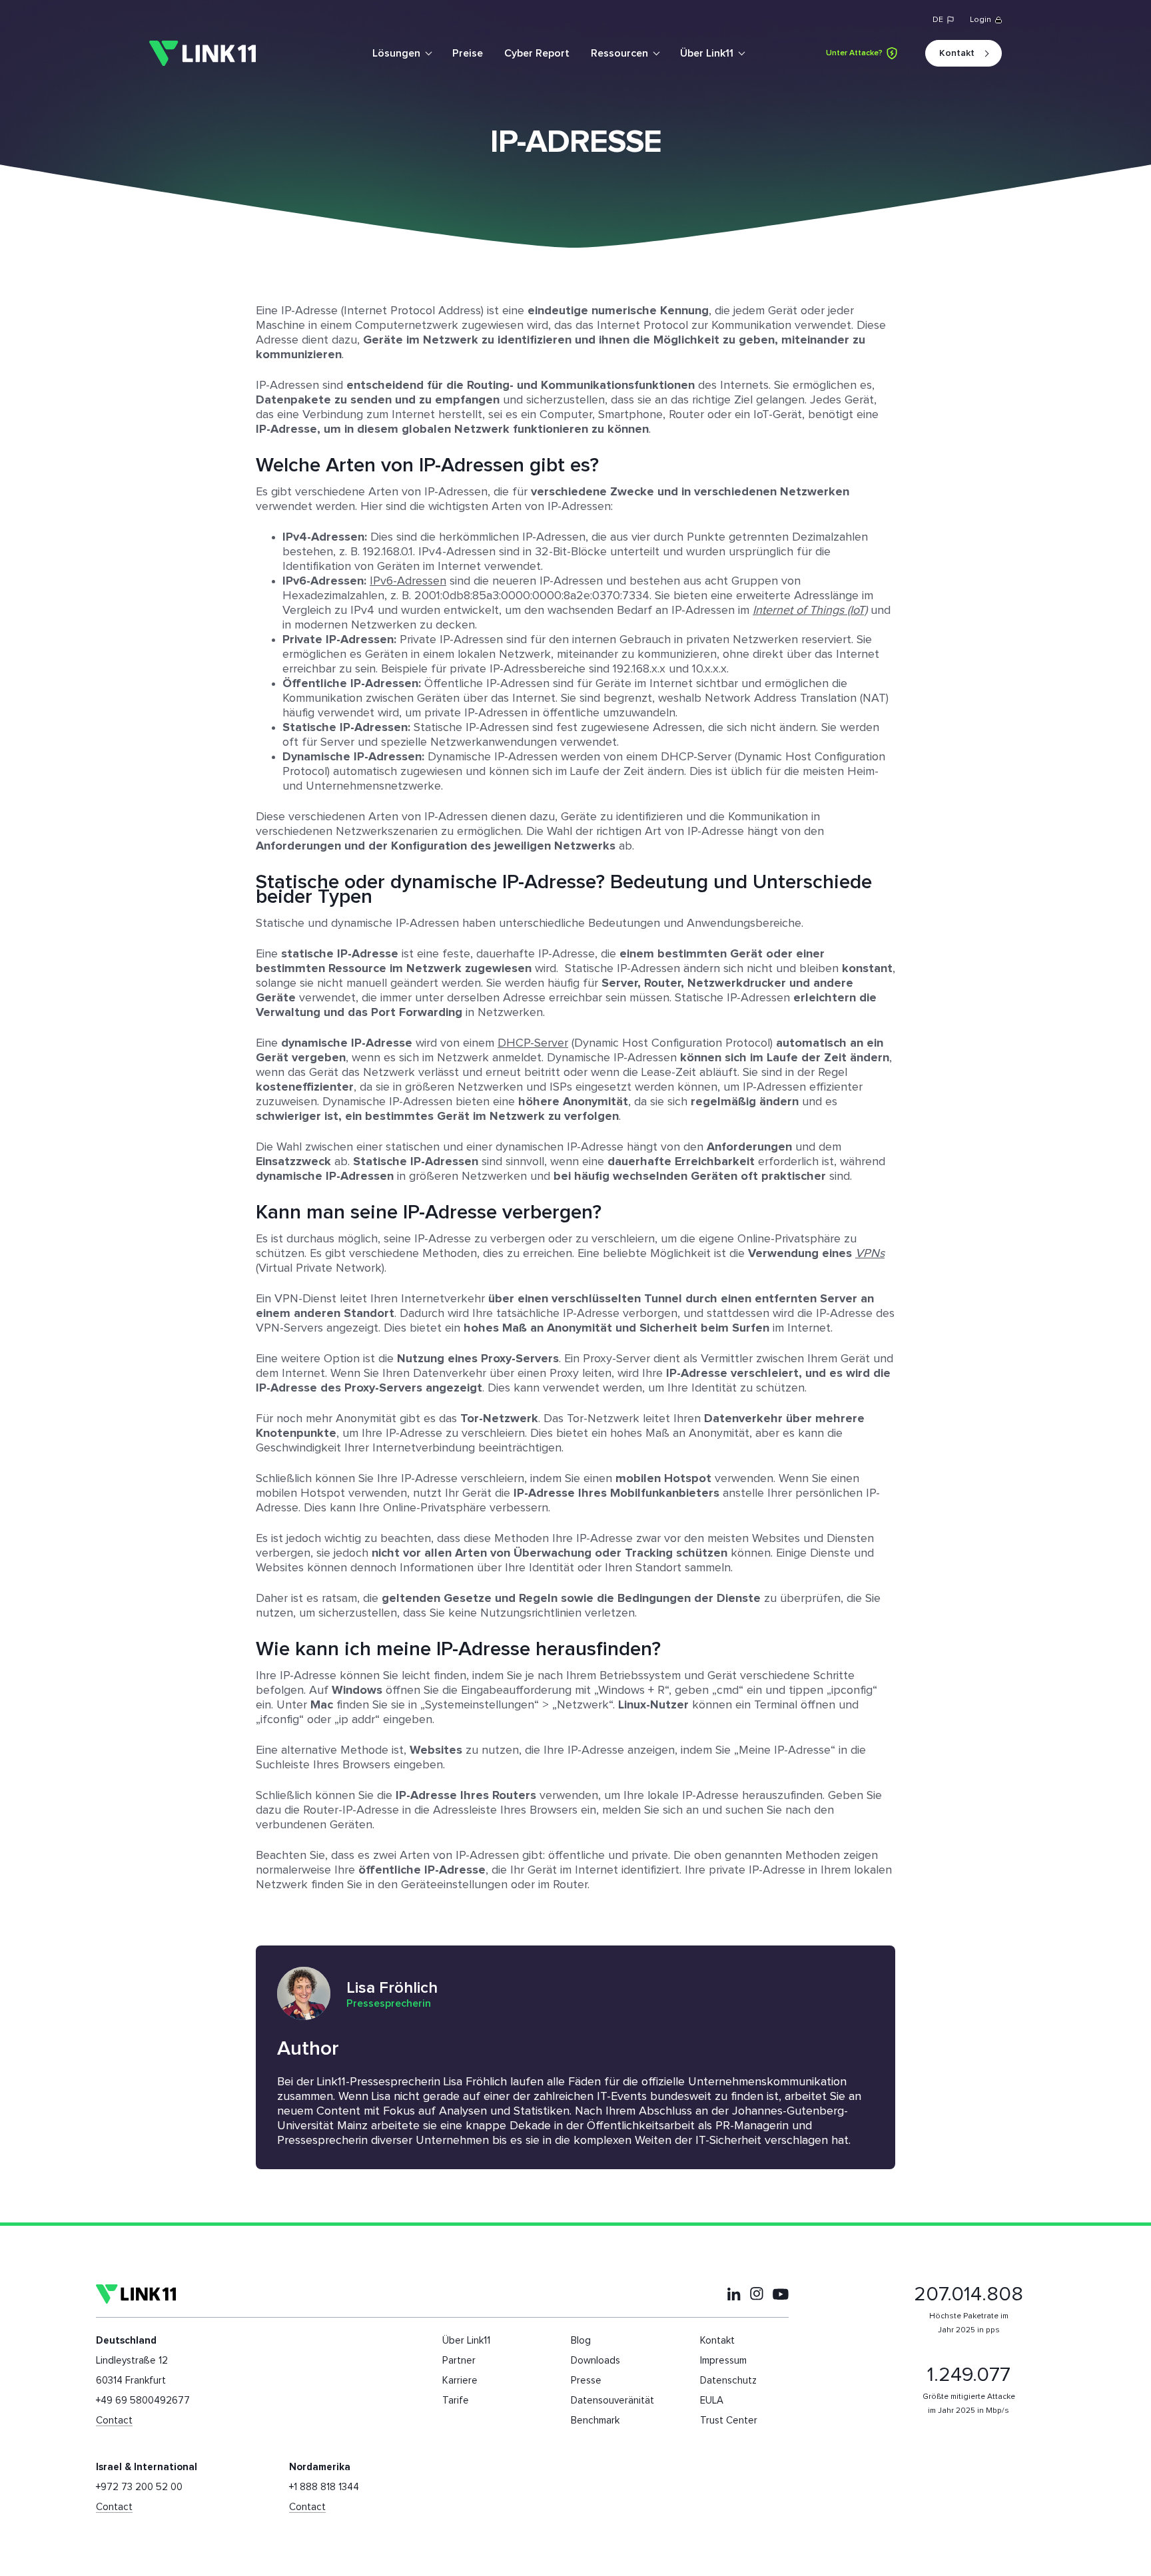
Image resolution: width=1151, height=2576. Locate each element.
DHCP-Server (533, 1043)
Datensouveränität (612, 2401)
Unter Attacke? (854, 53)
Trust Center (729, 2421)
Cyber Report (537, 53)
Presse (586, 2381)
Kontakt (957, 53)
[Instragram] (757, 2294)
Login (980, 20)
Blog (581, 2341)
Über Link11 (707, 53)
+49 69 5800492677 (143, 2401)
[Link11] (202, 54)
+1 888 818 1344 (324, 2487)
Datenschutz (728, 2381)
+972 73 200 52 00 (139, 2487)
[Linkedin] (734, 2294)
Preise (468, 53)
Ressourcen (619, 53)
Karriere (460, 2381)
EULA (712, 2401)
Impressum (723, 2361)
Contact (114, 2421)
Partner (459, 2361)
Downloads (595, 2361)
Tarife (456, 2401)
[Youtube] (781, 2294)
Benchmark (595, 2421)
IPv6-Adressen (408, 581)
